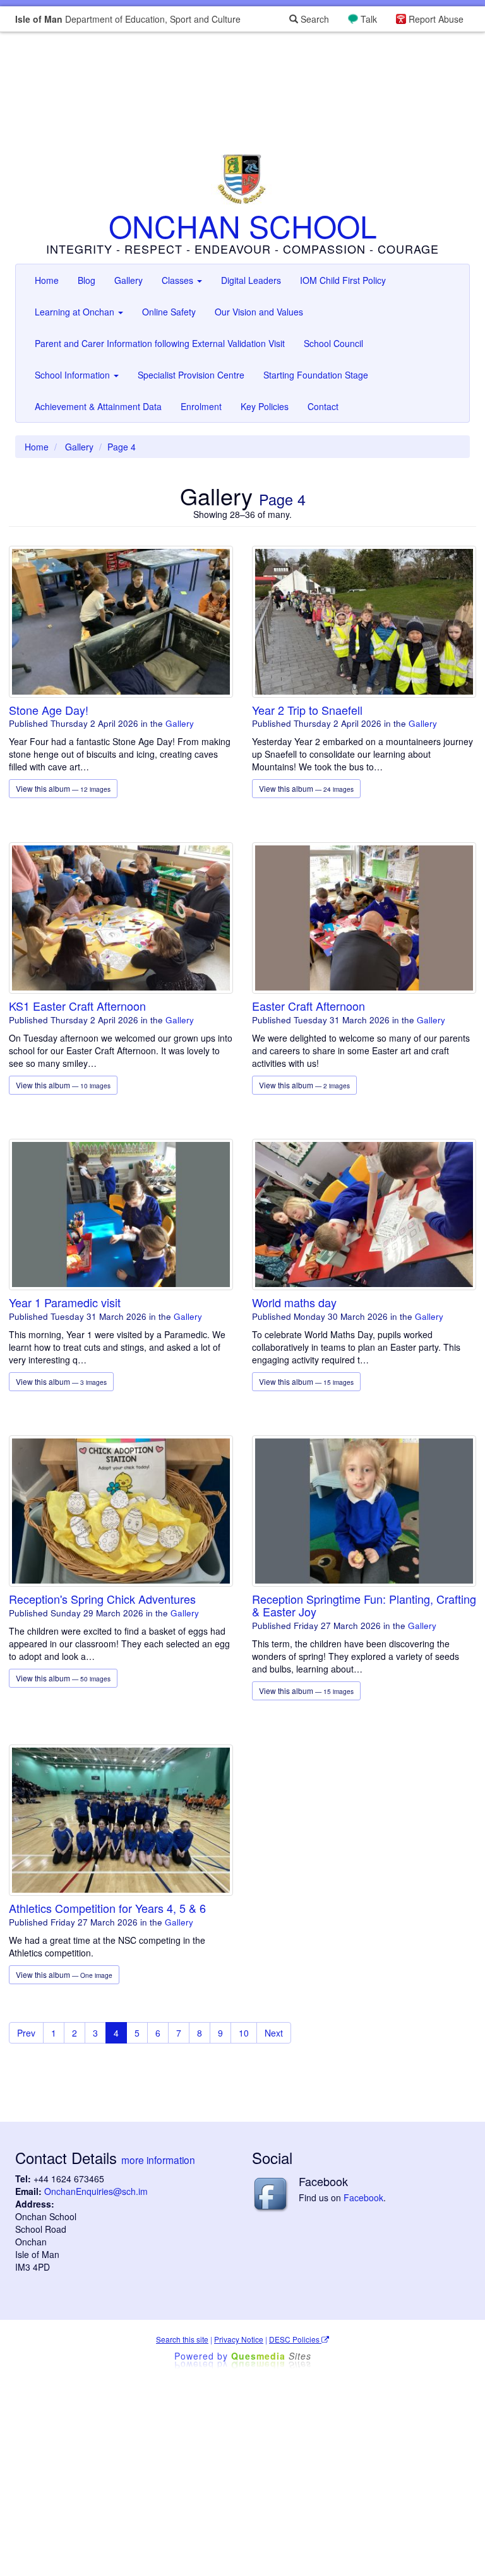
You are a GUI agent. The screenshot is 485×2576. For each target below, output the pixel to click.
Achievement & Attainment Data (98, 406)
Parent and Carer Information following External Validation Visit (160, 343)
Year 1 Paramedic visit (65, 1302)
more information (158, 2160)
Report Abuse (436, 19)
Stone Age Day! (49, 710)
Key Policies (265, 406)
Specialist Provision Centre (191, 375)
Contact (323, 406)
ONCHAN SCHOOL (243, 226)
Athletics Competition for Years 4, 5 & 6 (107, 1908)
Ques (271, 2356)
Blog (87, 280)
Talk (369, 19)
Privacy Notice (239, 2339)
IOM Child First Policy (343, 280)
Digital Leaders (251, 280)
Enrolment (201, 406)
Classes (179, 280)
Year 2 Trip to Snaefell (307, 710)
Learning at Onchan (76, 312)
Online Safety (169, 312)
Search (314, 19)
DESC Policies (295, 2339)
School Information (74, 375)
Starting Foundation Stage (316, 375)
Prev (26, 2033)
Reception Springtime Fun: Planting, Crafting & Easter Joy (364, 1605)
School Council (333, 343)
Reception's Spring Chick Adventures (102, 1599)
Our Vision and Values (259, 312)
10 (244, 2033)
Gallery (129, 280)
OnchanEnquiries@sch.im (96, 2191)
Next (274, 2033)
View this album (63, 788)
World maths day (294, 1302)
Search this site (182, 2339)
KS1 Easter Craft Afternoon (77, 1006)
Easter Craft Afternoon (308, 1006)
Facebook (363, 2197)
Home (47, 280)
